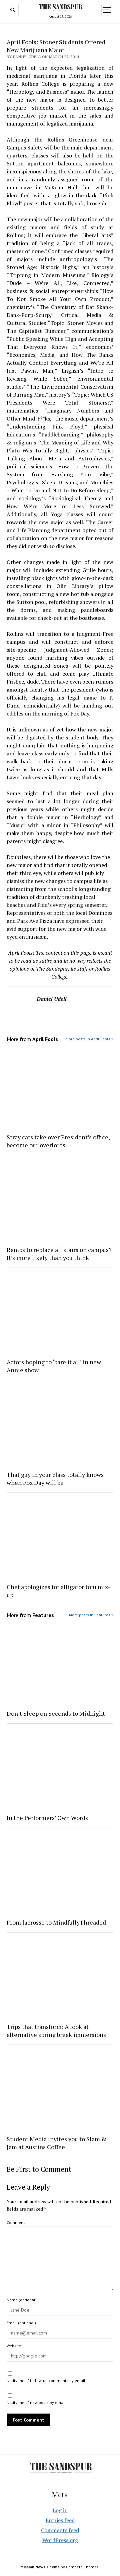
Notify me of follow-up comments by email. (46, 2381)
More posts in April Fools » (89, 1039)
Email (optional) (21, 2323)
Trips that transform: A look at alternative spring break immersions (56, 2031)
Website (14, 2346)
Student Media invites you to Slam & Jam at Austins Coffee (57, 2143)
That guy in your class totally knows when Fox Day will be (55, 1479)
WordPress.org (60, 2540)
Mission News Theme (40, 2567)
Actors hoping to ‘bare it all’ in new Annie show (54, 1366)
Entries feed (60, 2520)
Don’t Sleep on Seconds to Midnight (56, 1713)
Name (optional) (22, 2300)
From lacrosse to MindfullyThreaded (56, 1922)
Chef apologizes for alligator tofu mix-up (58, 1591)
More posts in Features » (91, 1615)
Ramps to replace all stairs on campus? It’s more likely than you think (59, 1254)
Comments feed (60, 2530)
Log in (60, 2510)
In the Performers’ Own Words (47, 1818)
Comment (16, 2222)
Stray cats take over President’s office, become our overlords (58, 1141)
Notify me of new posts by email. (37, 2402)
